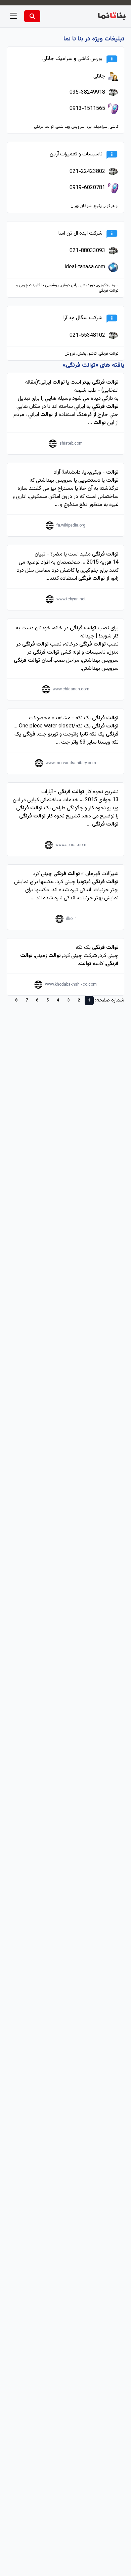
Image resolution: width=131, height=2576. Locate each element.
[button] (13, 16)
